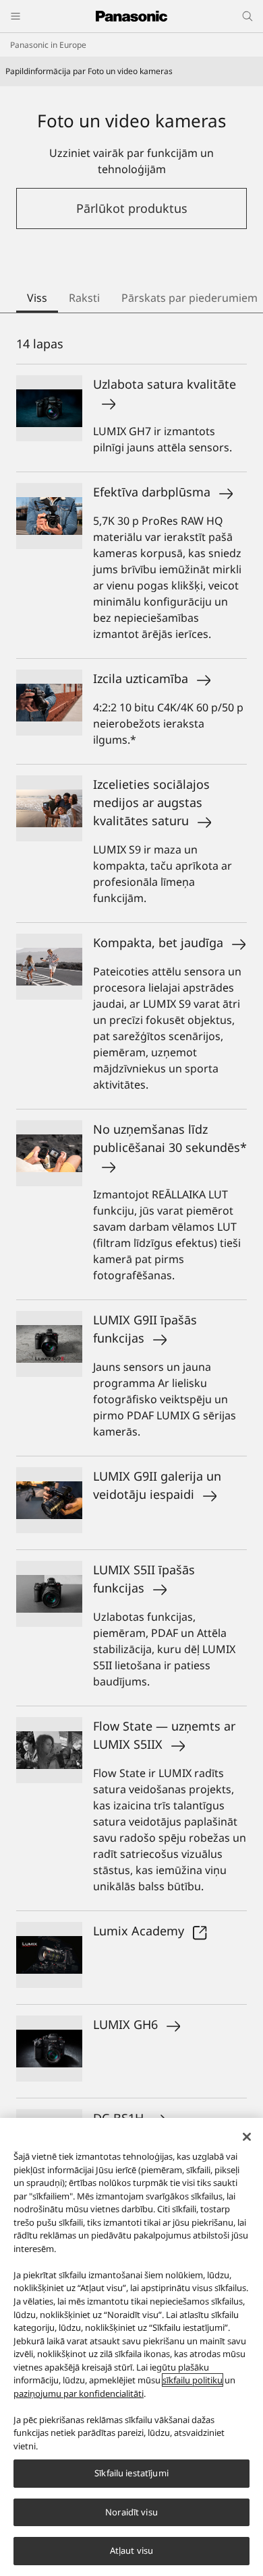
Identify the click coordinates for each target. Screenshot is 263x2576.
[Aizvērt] (247, 2137)
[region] (131, 2347)
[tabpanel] (131, 1343)
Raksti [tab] (84, 298)
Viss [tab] (37, 298)
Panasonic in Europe (48, 45)
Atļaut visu (131, 2550)
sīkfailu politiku (193, 2380)
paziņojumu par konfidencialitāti (79, 2393)
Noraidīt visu (131, 2512)
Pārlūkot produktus (132, 208)
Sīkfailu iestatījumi (131, 2473)
